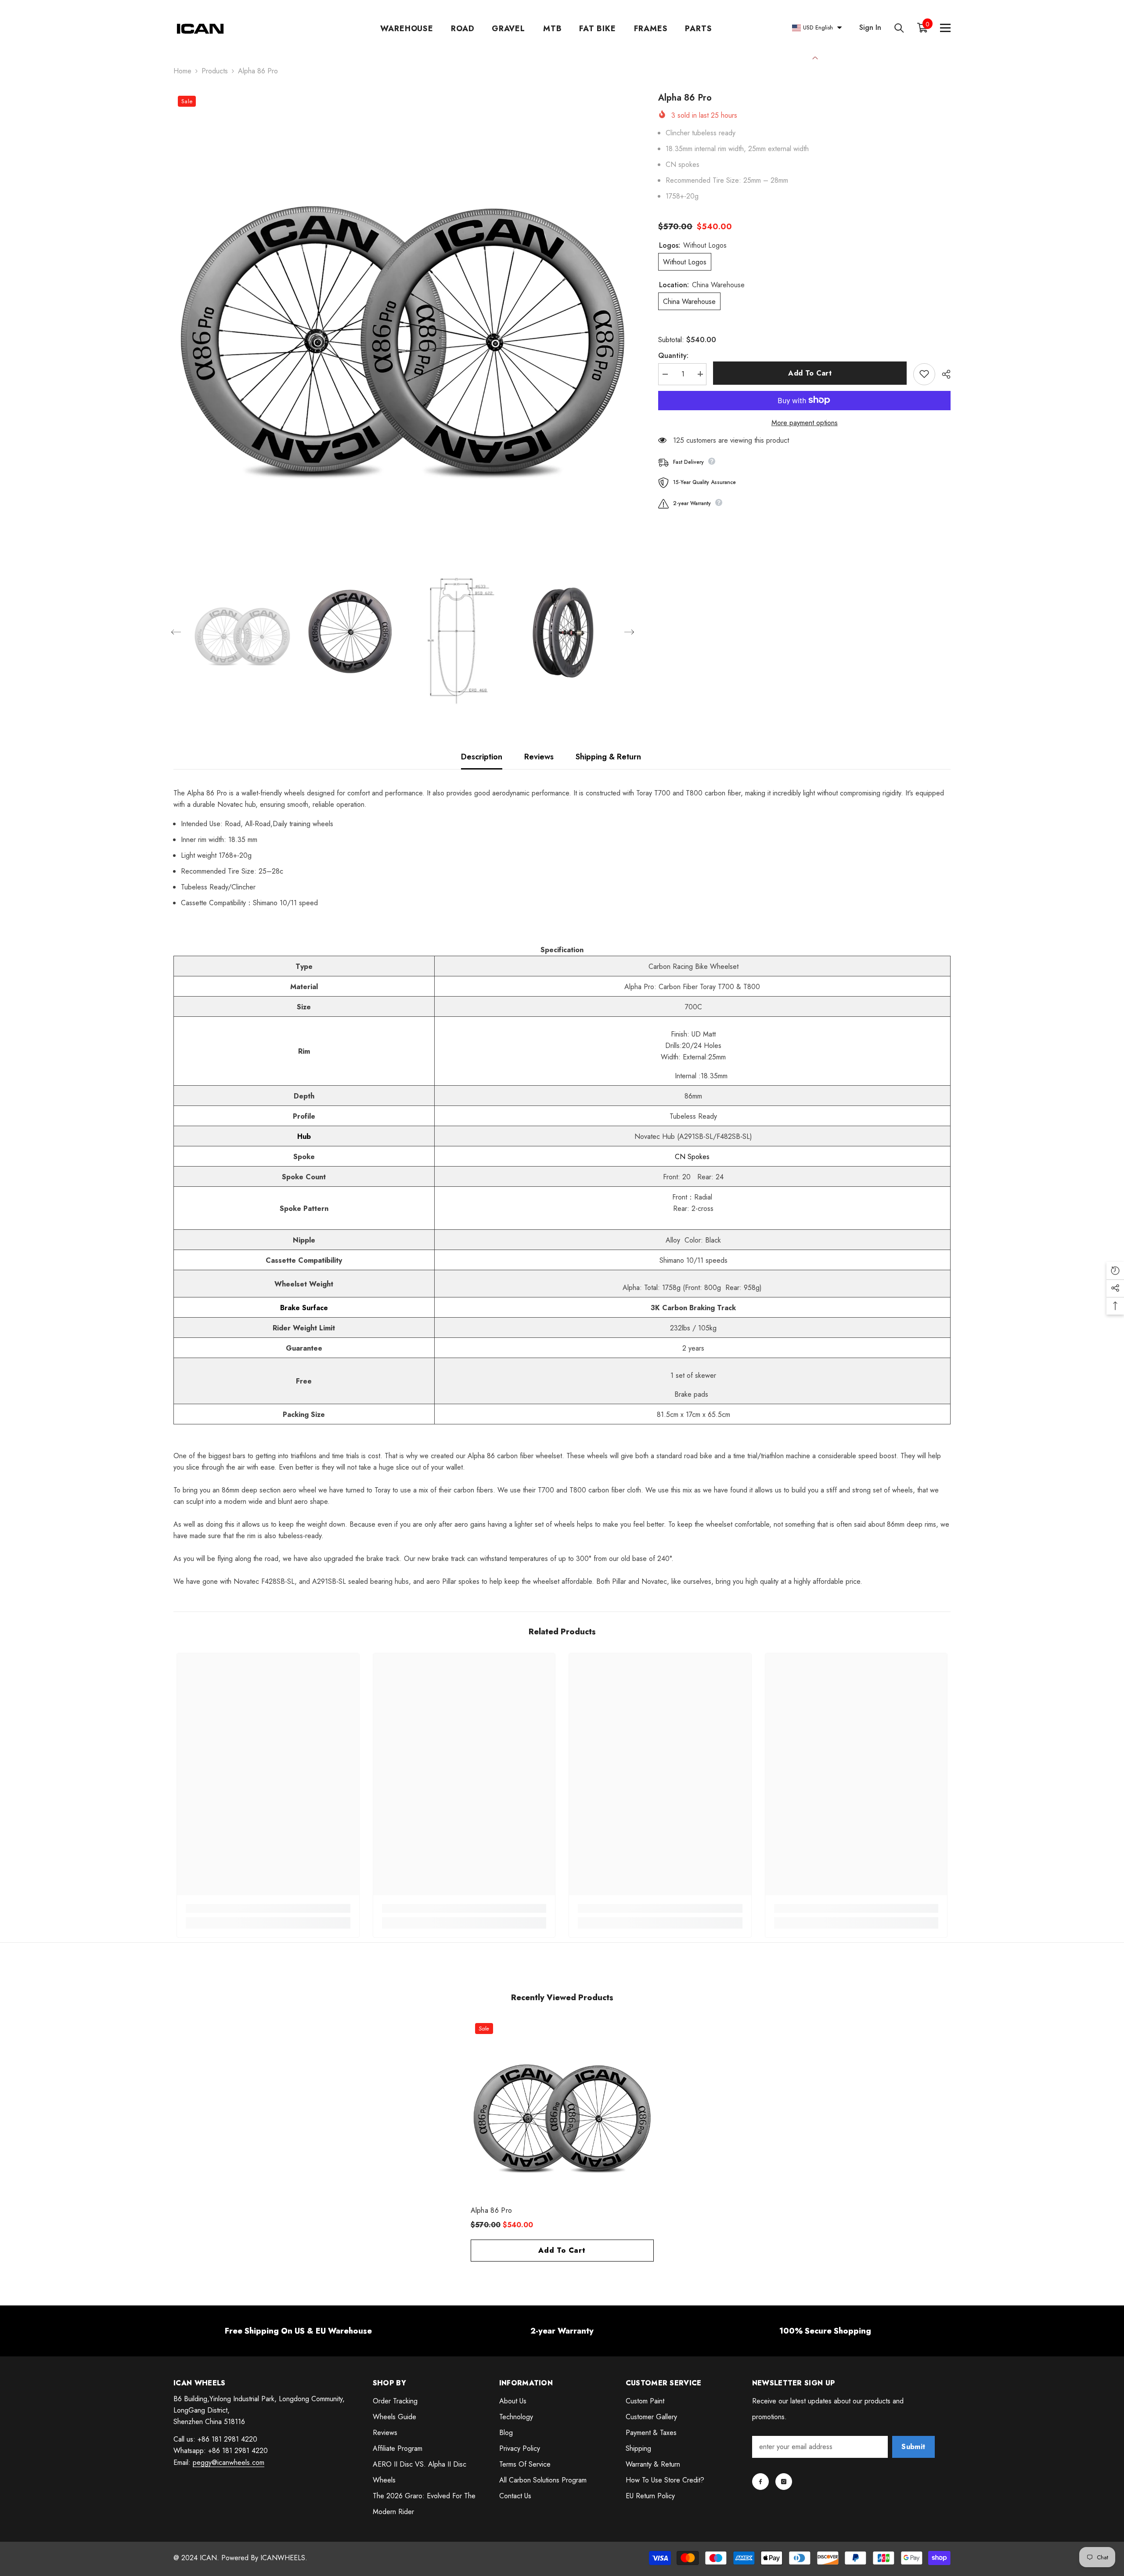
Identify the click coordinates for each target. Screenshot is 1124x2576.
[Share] (943, 374)
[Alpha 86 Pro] (562, 2110)
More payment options (805, 422)
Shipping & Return (608, 757)
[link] (268, 1908)
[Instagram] (784, 2482)
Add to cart (810, 373)
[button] (176, 632)
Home (182, 71)
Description (482, 757)
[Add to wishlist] (924, 374)
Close (815, 57)
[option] (403, 321)
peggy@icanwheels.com (229, 2462)
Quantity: (673, 355)
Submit (913, 2447)
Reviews (539, 757)
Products (215, 71)
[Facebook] (760, 2482)
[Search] (899, 28)
